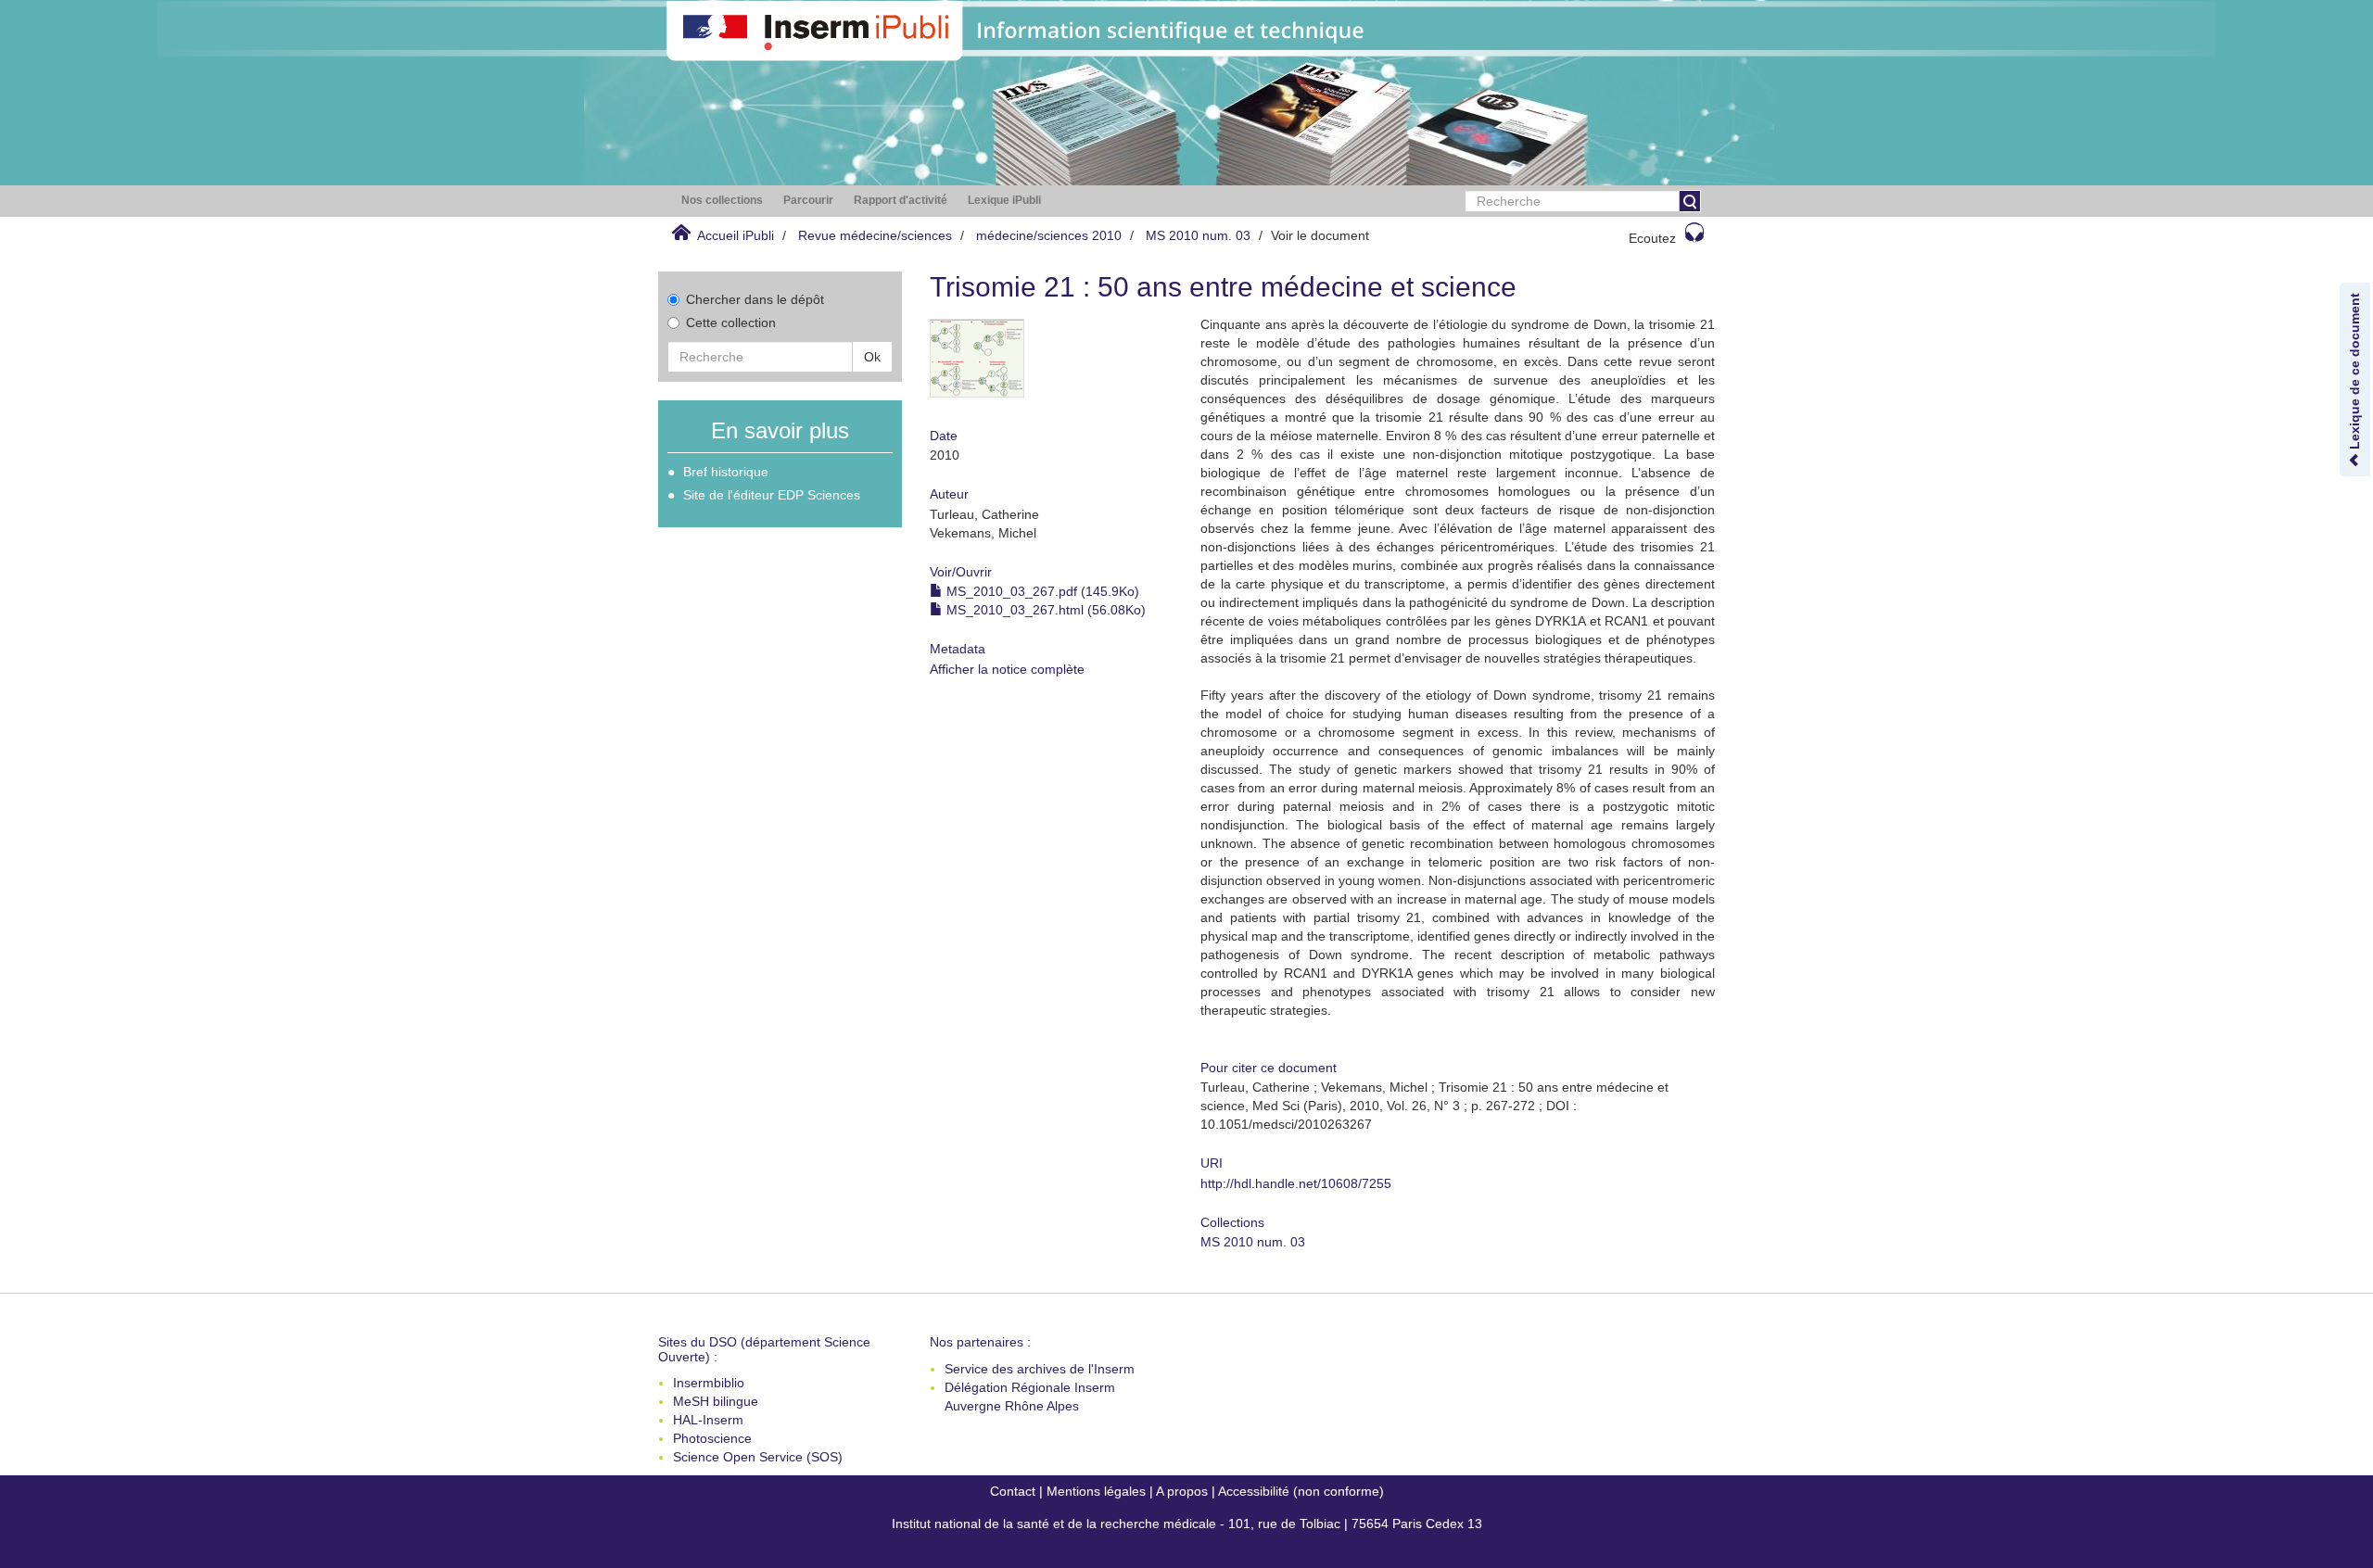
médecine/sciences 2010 (1049, 235)
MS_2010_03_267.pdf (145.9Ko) (1041, 591)
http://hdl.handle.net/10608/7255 (1296, 1183)
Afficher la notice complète (1007, 669)
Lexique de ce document (2354, 373)
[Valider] (1690, 201)
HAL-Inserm (708, 1420)
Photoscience (712, 1438)
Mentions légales (1096, 1491)
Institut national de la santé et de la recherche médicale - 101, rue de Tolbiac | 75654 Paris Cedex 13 (1187, 1524)
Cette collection (731, 322)
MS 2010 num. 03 (1198, 235)
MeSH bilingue (716, 1401)
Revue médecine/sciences (875, 235)
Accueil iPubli (736, 235)
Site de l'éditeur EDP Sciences (772, 495)
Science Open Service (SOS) (758, 1457)
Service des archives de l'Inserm (1040, 1369)
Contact (1013, 1491)
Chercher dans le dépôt (755, 299)
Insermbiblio (709, 1383)
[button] (722, 201)
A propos (1182, 1491)
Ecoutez (1652, 238)
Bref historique (726, 472)
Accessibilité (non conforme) (1301, 1491)
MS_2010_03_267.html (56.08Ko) (1044, 610)
